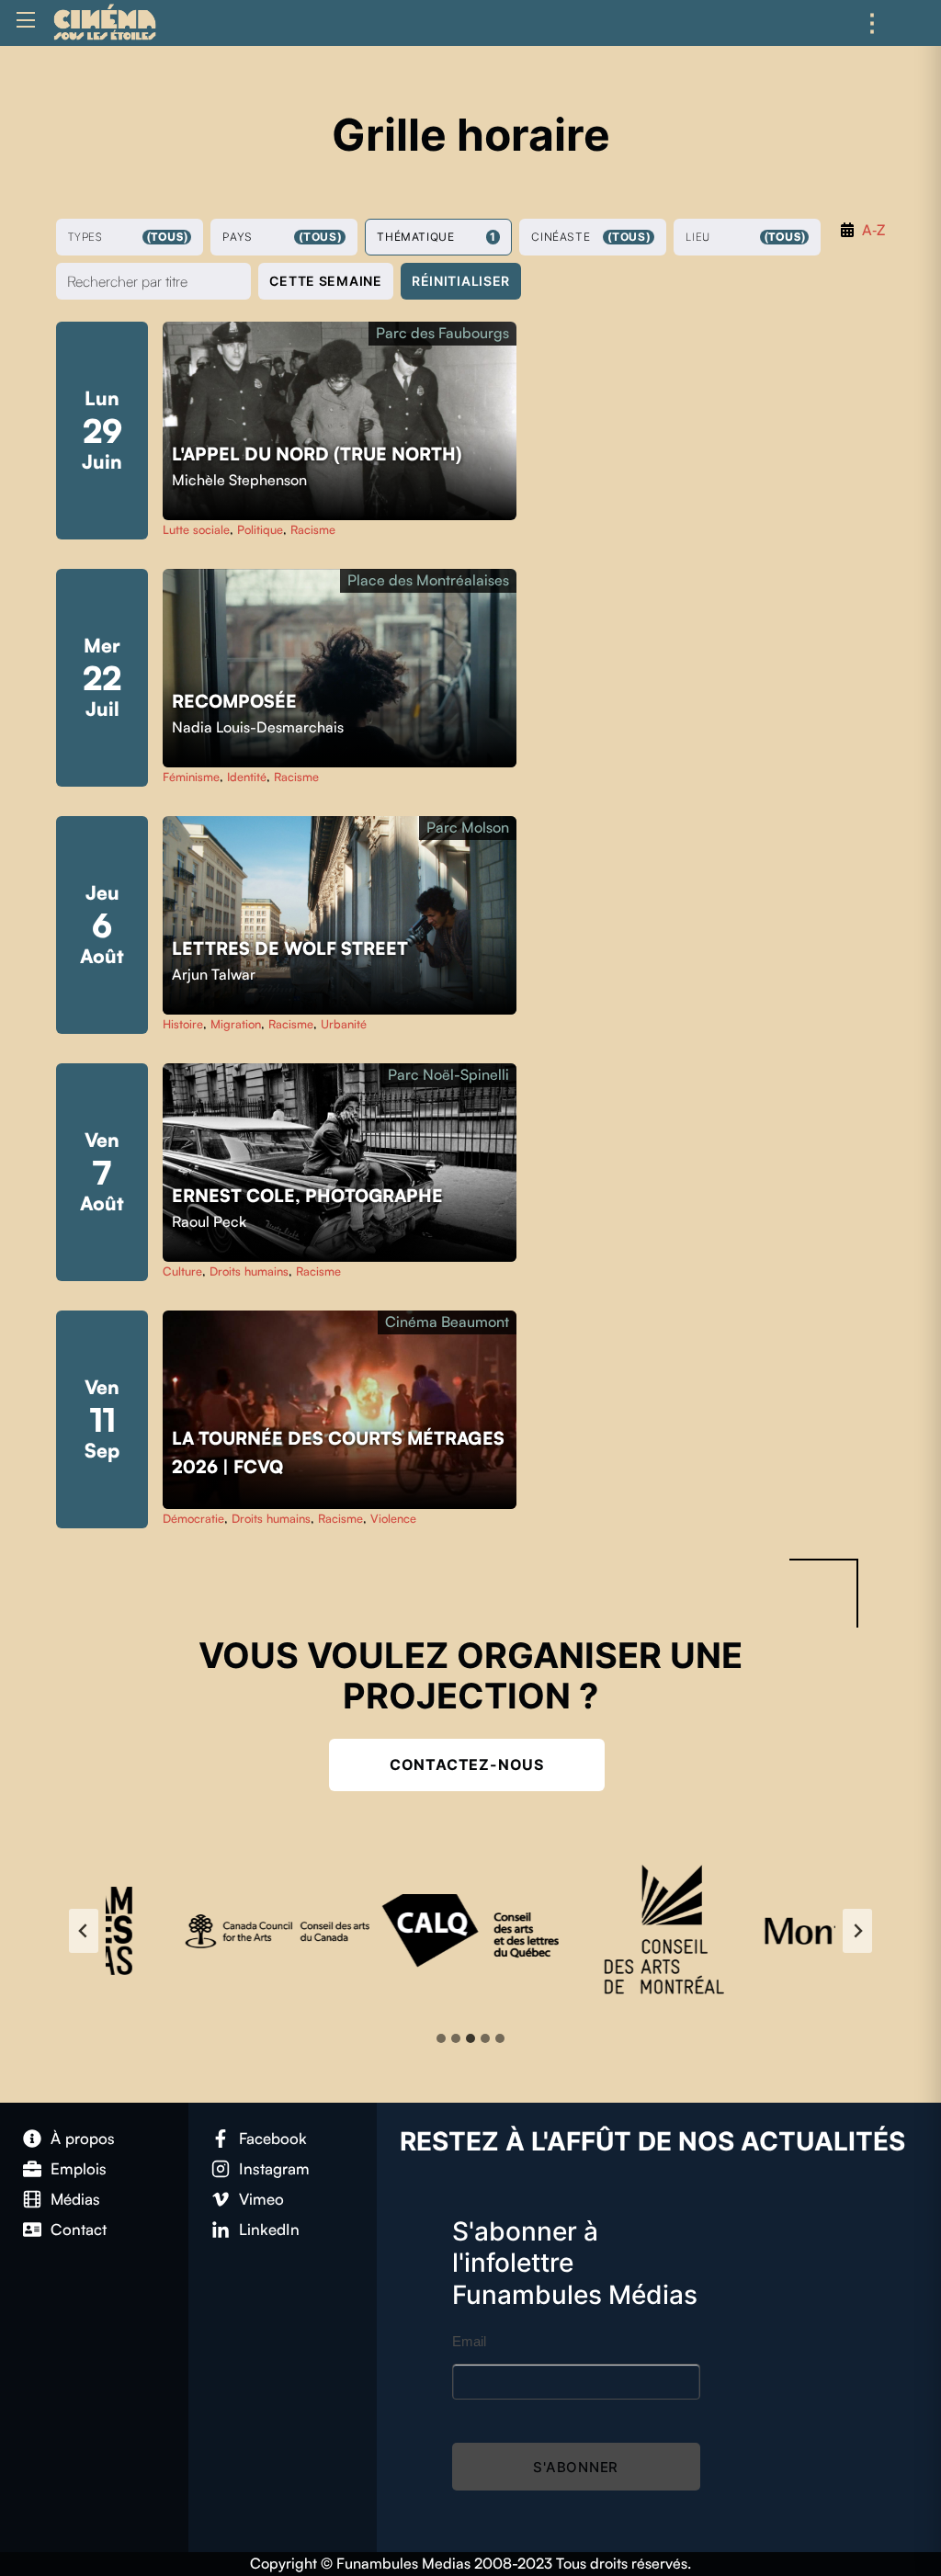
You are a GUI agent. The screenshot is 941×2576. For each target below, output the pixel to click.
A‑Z (873, 230)
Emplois (79, 2168)
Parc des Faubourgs (442, 333)
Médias (75, 2199)
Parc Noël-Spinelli (448, 1074)
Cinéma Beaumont (447, 1322)
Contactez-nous (467, 1765)
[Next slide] (857, 1931)
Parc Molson (468, 827)
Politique (260, 529)
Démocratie (193, 1518)
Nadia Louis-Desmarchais (258, 727)
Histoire (183, 1024)
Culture (182, 1271)
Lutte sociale (196, 529)
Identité (247, 777)
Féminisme (191, 777)
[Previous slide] (84, 1931)
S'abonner (576, 2467)
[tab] (441, 2038)
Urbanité (344, 1024)
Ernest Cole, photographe (310, 1196)
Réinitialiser (461, 281)
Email (469, 2341)
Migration (236, 1024)
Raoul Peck (209, 1221)
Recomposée (237, 701)
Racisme (313, 529)
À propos (83, 2138)
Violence (393, 1518)
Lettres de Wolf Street (292, 948)
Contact (79, 2229)
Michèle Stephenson (239, 480)
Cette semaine (325, 281)
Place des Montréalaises (428, 580)
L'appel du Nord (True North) (319, 454)
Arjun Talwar (214, 974)
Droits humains (249, 1271)
